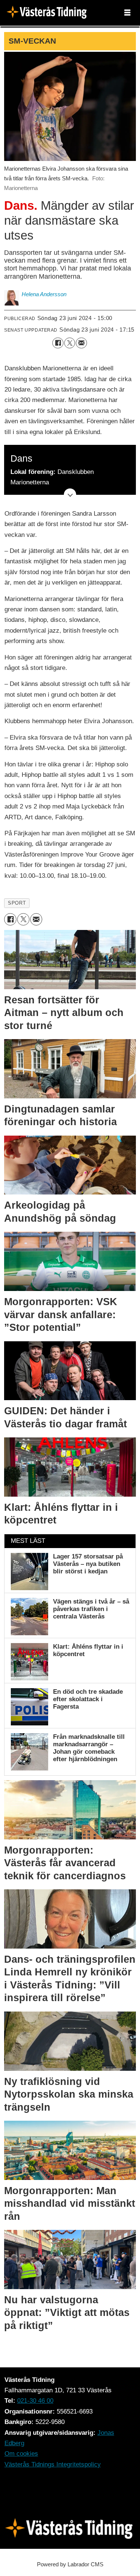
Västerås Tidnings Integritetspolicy (53, 2464)
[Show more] (70, 495)
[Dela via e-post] (81, 343)
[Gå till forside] (49, 13)
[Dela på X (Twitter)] (70, 343)
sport (17, 903)
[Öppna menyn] (127, 13)
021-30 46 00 (35, 2401)
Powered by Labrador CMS (70, 2564)
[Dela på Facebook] (58, 343)
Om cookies (21, 2454)
